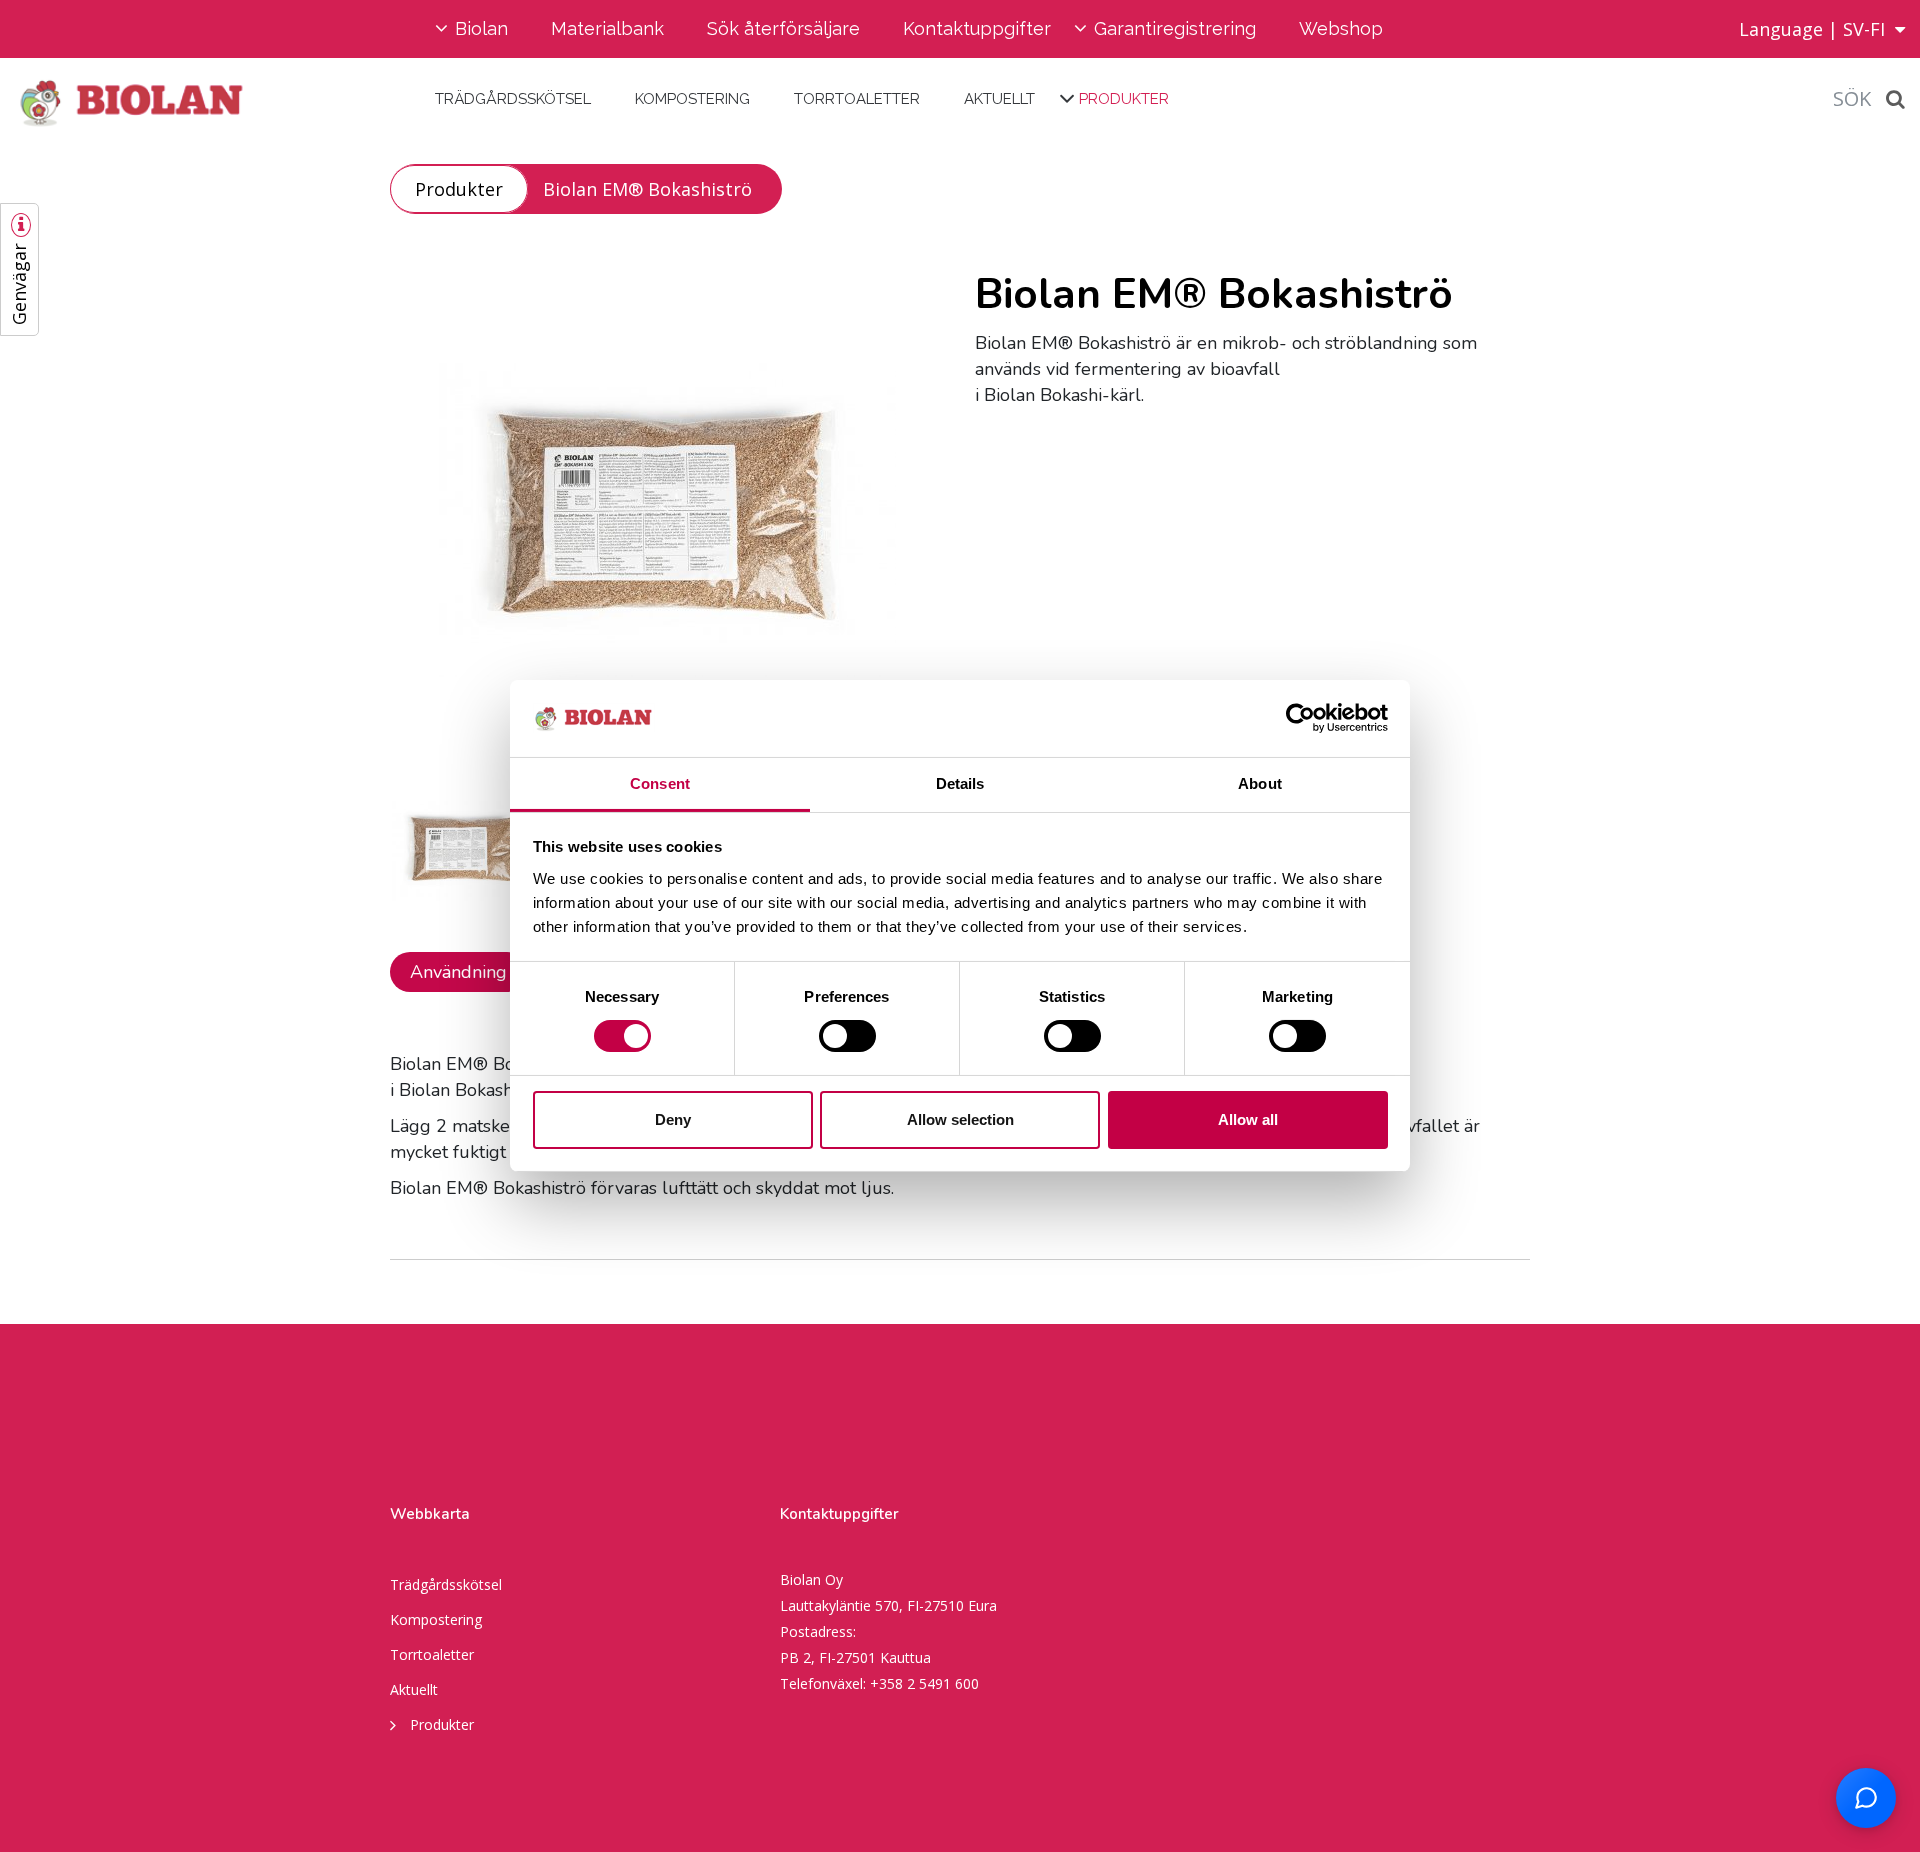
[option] (667, 520)
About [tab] (1260, 783)
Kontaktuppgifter (977, 28)
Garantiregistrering (1175, 28)
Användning (458, 972)
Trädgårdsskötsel (513, 99)
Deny (673, 1119)
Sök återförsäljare (783, 28)
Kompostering (692, 99)
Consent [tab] (660, 783)
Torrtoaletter (857, 99)
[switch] (847, 1036)
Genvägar (19, 284)
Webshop (1341, 28)
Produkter (1124, 99)
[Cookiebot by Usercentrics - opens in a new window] (1300, 718)
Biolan (481, 28)
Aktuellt (999, 99)
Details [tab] (960, 783)
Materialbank (607, 28)
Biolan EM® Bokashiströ (647, 189)
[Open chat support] (1866, 1798)
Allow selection (960, 1119)
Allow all (1248, 1119)
